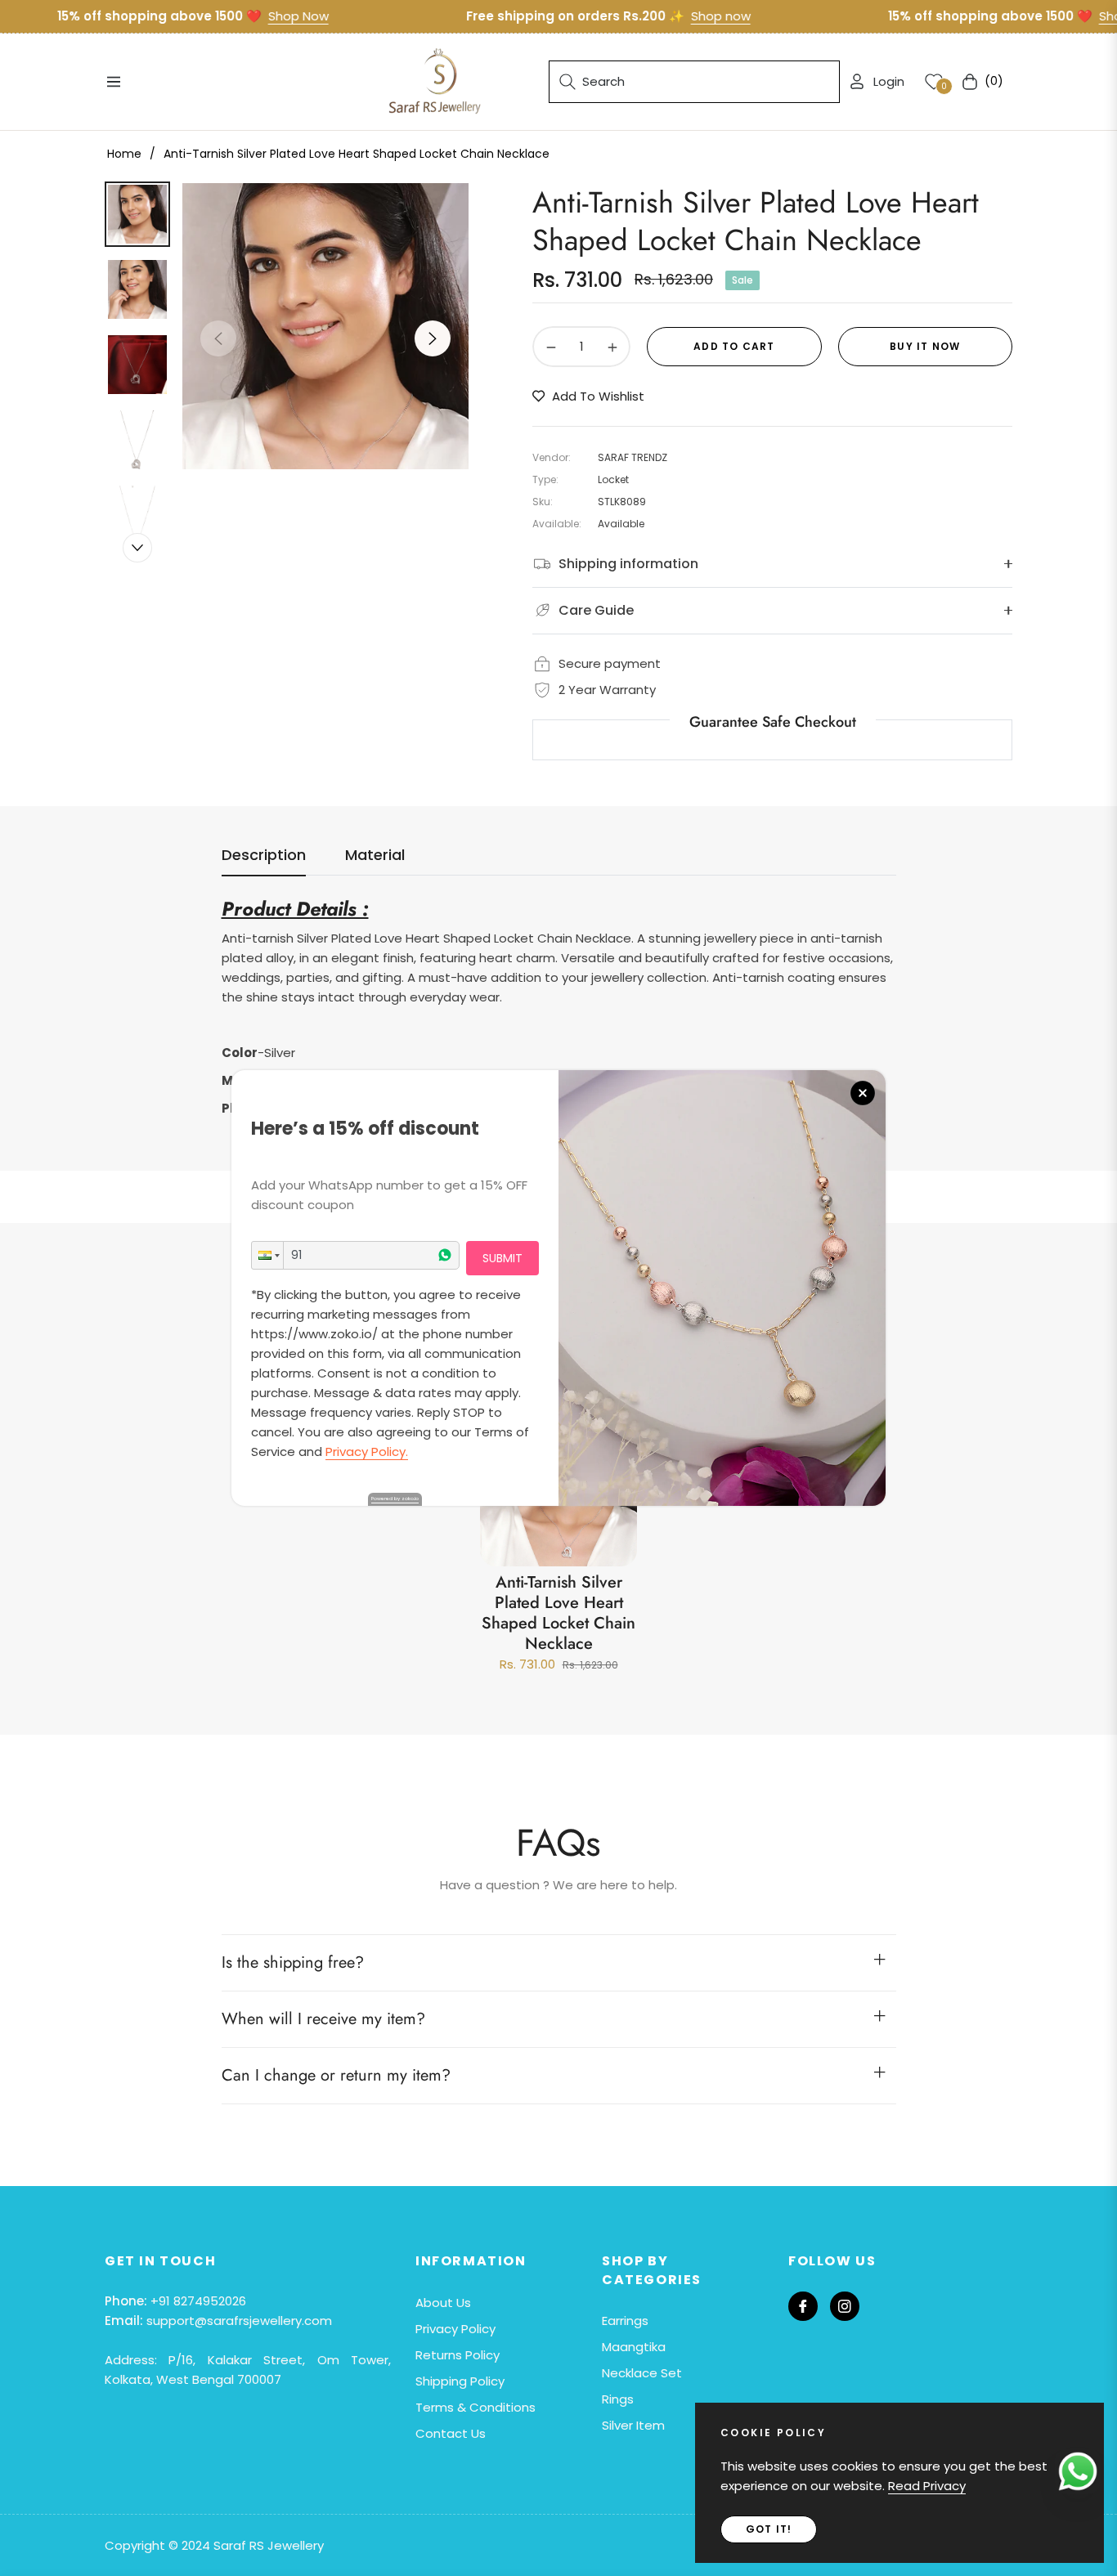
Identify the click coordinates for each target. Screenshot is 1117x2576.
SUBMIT (502, 1258)
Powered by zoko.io (395, 1499)
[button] (267, 1255)
